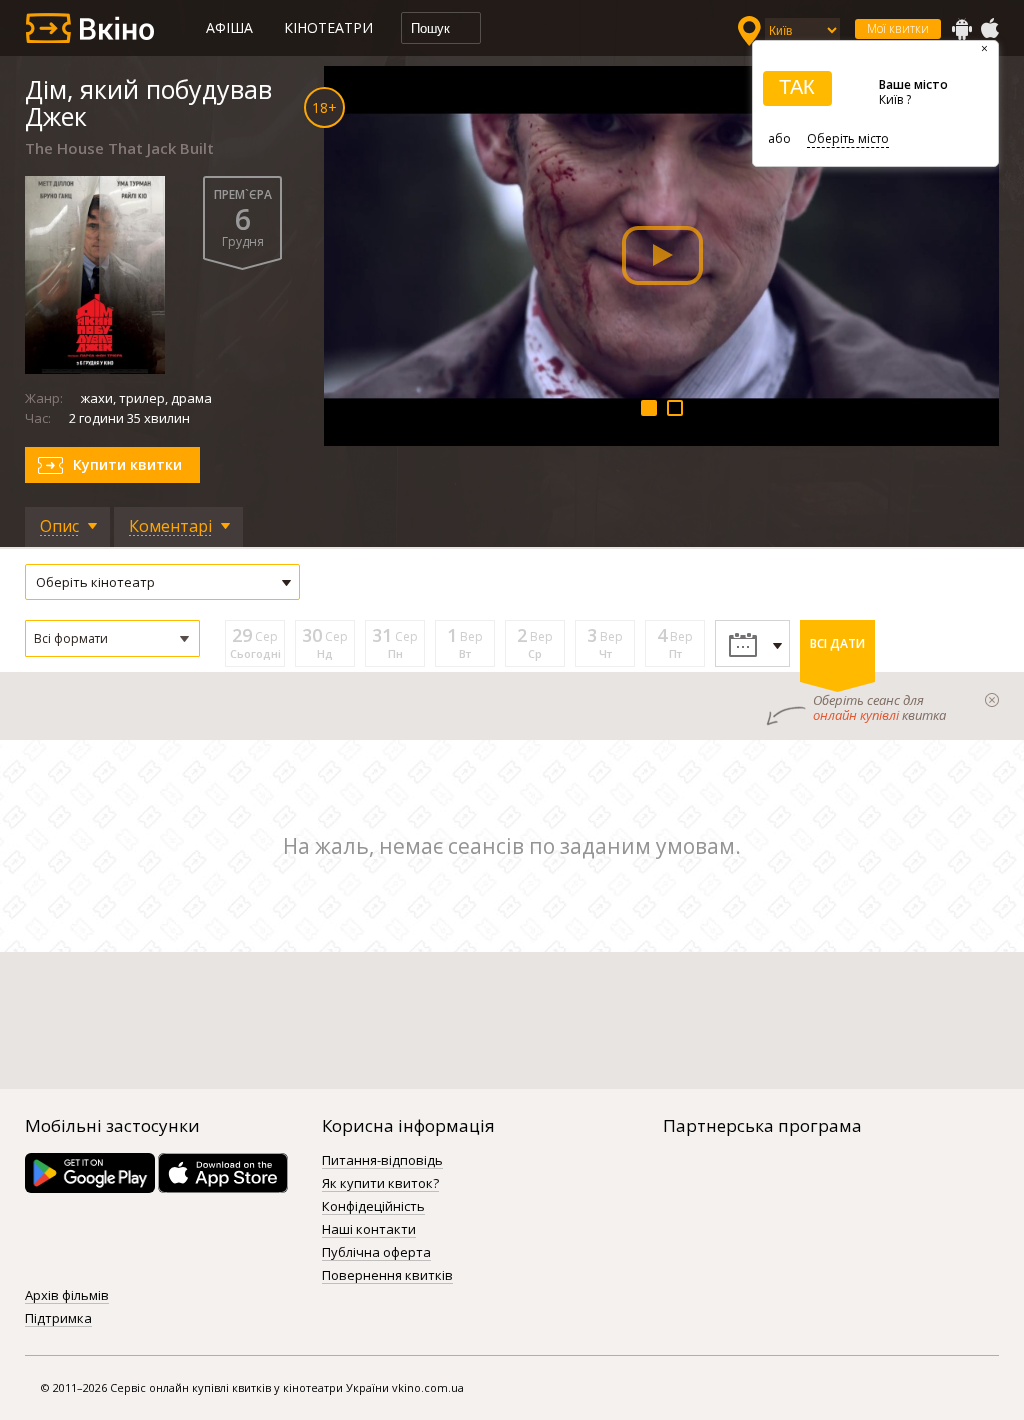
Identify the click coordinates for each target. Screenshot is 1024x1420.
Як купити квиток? (380, 1184)
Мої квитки (898, 28)
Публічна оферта (376, 1253)
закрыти (992, 700)
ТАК (797, 87)
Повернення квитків (387, 1276)
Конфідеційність (373, 1207)
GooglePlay (962, 29)
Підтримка (58, 1319)
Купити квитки (127, 464)
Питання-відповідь (382, 1161)
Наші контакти (369, 1230)
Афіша (229, 27)
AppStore (989, 29)
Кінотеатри (328, 27)
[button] (112, 638)
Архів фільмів (67, 1296)
